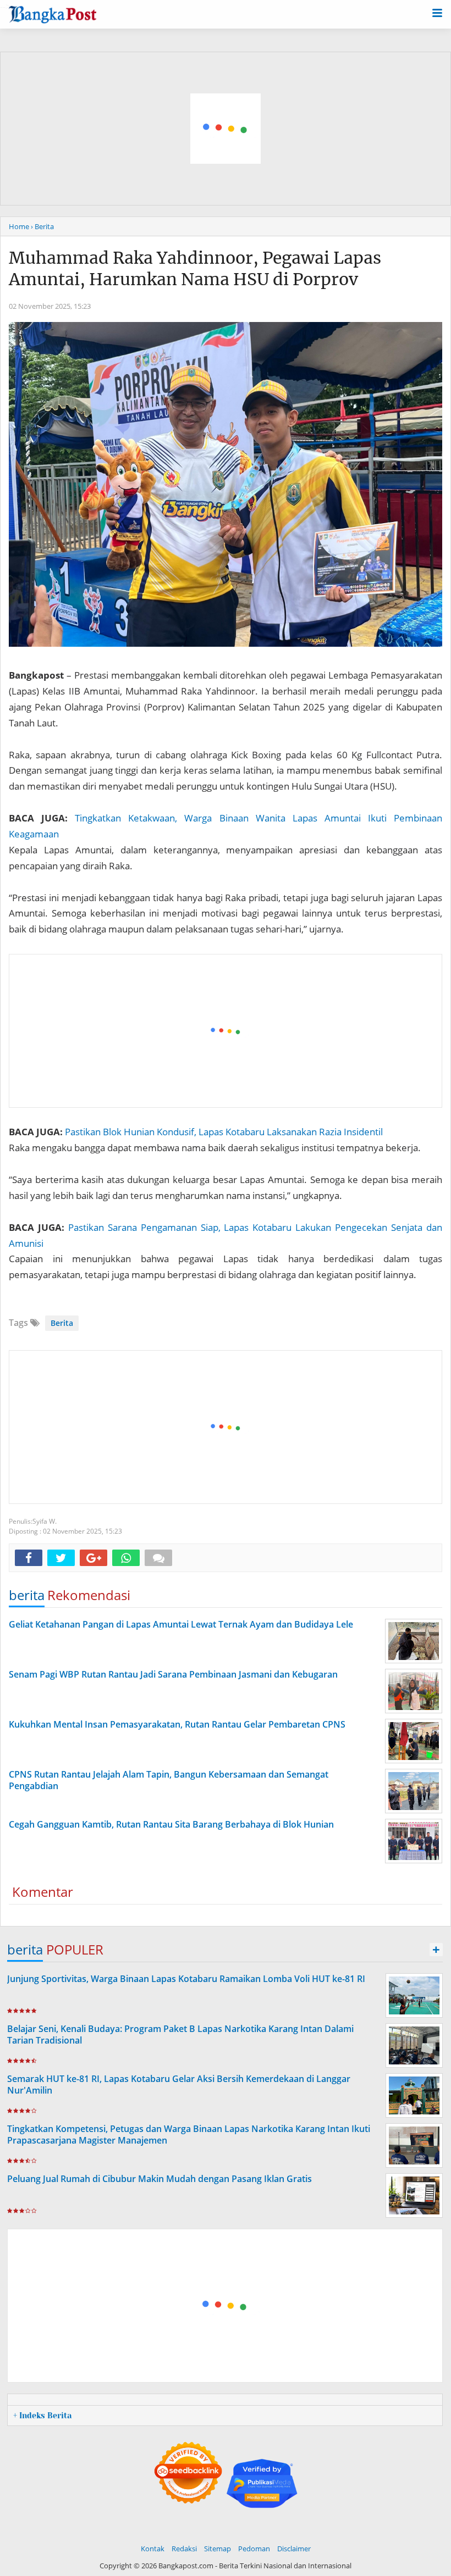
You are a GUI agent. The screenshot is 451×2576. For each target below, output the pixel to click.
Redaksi (184, 2549)
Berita (62, 1323)
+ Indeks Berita (42, 2416)
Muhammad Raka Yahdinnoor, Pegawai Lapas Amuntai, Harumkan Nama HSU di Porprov (195, 268)
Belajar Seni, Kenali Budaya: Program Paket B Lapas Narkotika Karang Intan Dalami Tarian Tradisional (180, 2034)
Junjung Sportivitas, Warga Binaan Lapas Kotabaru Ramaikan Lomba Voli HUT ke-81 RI (186, 1979)
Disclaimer (294, 2549)
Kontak (153, 2549)
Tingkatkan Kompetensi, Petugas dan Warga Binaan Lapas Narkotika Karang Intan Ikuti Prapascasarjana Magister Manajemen (189, 2134)
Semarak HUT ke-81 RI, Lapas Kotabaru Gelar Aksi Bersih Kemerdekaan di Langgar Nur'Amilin (179, 2084)
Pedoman (254, 2549)
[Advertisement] (226, 1031)
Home (19, 226)
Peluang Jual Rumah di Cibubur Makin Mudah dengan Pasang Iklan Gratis (159, 2179)
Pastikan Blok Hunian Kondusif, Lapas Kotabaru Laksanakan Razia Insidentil (224, 1132)
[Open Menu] (437, 12)
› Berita (42, 226)
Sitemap (218, 2549)
